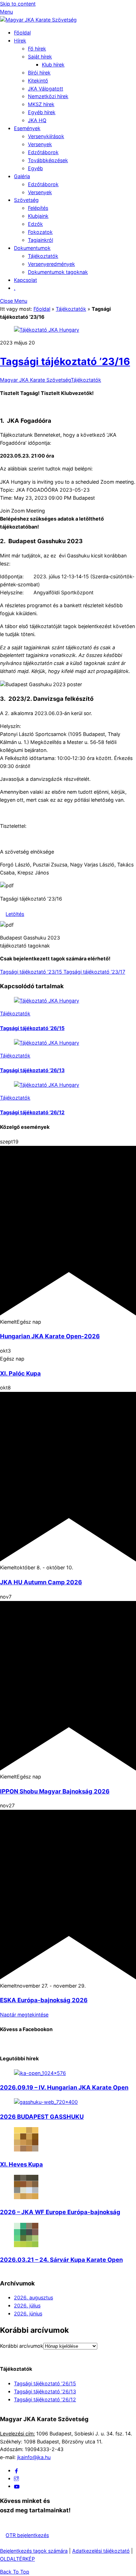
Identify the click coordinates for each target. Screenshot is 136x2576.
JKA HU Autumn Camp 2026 (41, 1582)
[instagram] (16, 2478)
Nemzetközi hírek (48, 96)
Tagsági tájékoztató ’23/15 (31, 972)
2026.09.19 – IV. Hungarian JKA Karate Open (64, 2087)
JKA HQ (37, 120)
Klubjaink (38, 216)
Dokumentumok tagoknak (58, 272)
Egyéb (35, 168)
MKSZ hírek (41, 104)
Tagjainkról (40, 240)
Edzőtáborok (43, 152)
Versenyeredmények (51, 264)
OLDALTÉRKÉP (17, 2559)
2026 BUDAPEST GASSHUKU (42, 2117)
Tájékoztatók (43, 256)
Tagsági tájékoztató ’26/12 (32, 1112)
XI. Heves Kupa (21, 2164)
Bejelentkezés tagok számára (34, 2551)
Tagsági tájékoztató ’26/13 (32, 1070)
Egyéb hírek (42, 112)
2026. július (27, 2305)
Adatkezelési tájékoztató (101, 2551)
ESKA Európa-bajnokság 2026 (44, 2000)
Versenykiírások (46, 136)
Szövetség (26, 200)
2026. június (28, 2313)
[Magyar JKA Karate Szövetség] (38, 20)
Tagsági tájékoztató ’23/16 (65, 361)
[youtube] (17, 2486)
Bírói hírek (39, 73)
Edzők (35, 224)
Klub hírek (53, 65)
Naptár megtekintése (24, 2015)
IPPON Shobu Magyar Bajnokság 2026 (55, 1791)
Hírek (20, 41)
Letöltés (15, 914)
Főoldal (22, 33)
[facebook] (16, 2470)
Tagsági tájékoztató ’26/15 (32, 1028)
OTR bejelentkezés (27, 2535)
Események (27, 128)
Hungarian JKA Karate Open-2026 (50, 1336)
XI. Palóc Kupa (20, 1373)
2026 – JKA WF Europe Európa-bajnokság (60, 2212)
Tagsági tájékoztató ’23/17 (94, 972)
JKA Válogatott (46, 89)
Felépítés (38, 208)
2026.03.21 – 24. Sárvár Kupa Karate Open (61, 2260)
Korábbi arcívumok (22, 2346)
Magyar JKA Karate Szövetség (35, 380)
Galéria (22, 176)
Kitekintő (38, 81)
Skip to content (18, 4)
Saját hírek (40, 57)
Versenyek (40, 144)
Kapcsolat (25, 280)
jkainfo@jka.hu (34, 2457)
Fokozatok (40, 232)
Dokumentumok (32, 248)
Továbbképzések (48, 160)
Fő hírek (37, 49)
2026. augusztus (33, 2297)
